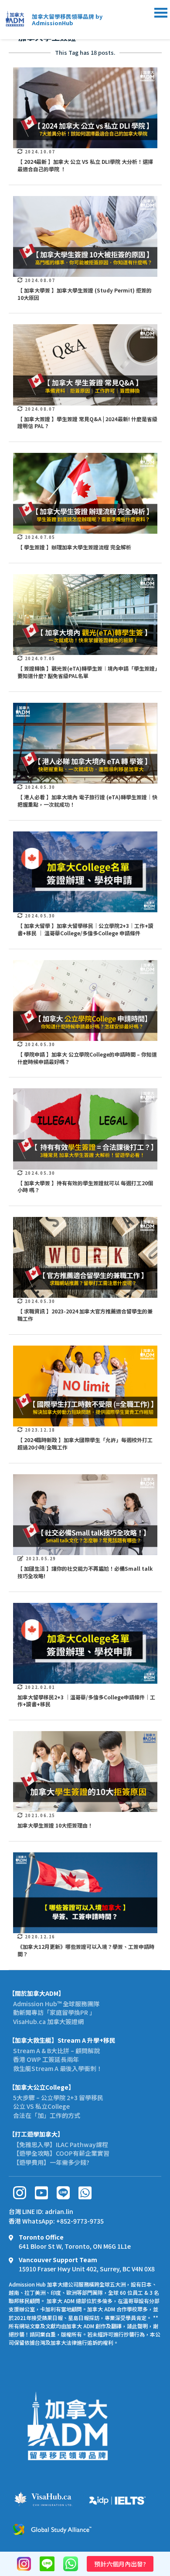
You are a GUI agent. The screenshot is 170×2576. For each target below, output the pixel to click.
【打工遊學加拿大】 (36, 2134)
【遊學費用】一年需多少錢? (51, 2162)
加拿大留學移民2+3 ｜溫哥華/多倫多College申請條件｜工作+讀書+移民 (86, 1701)
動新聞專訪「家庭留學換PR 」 (54, 2012)
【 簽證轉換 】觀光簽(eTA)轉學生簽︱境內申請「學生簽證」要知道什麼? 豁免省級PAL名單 (87, 672)
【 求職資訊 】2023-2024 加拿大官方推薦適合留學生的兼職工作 (85, 1315)
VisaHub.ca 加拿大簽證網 (48, 2021)
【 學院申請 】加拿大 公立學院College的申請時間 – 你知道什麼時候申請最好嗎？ (87, 1058)
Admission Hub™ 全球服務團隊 (56, 2004)
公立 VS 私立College (41, 2106)
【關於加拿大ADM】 (37, 1993)
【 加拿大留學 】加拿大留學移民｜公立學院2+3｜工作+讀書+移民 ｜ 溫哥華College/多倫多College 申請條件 (85, 929)
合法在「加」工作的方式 (47, 2115)
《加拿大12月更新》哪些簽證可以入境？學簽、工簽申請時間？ (86, 1950)
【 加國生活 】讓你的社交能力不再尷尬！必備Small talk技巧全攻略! (85, 1572)
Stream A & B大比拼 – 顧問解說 (56, 2051)
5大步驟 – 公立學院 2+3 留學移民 (58, 2097)
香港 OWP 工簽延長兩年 (46, 2059)
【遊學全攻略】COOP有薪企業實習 (61, 2153)
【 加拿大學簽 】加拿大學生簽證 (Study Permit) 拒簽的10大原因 (85, 294)
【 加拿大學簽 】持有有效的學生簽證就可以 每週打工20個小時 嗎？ (85, 1187)
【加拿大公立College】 (42, 2087)
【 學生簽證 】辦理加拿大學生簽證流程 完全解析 (74, 547)
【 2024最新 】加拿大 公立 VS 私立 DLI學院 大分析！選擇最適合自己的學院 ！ (85, 165)
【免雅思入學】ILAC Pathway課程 (61, 2144)
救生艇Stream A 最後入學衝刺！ (58, 2068)
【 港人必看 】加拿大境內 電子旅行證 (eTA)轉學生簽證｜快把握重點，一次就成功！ (87, 801)
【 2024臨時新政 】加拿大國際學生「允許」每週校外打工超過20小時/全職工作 (85, 1443)
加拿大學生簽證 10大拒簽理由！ (55, 1825)
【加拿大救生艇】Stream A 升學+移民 (62, 2040)
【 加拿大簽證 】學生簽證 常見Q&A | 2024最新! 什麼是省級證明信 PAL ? (87, 422)
